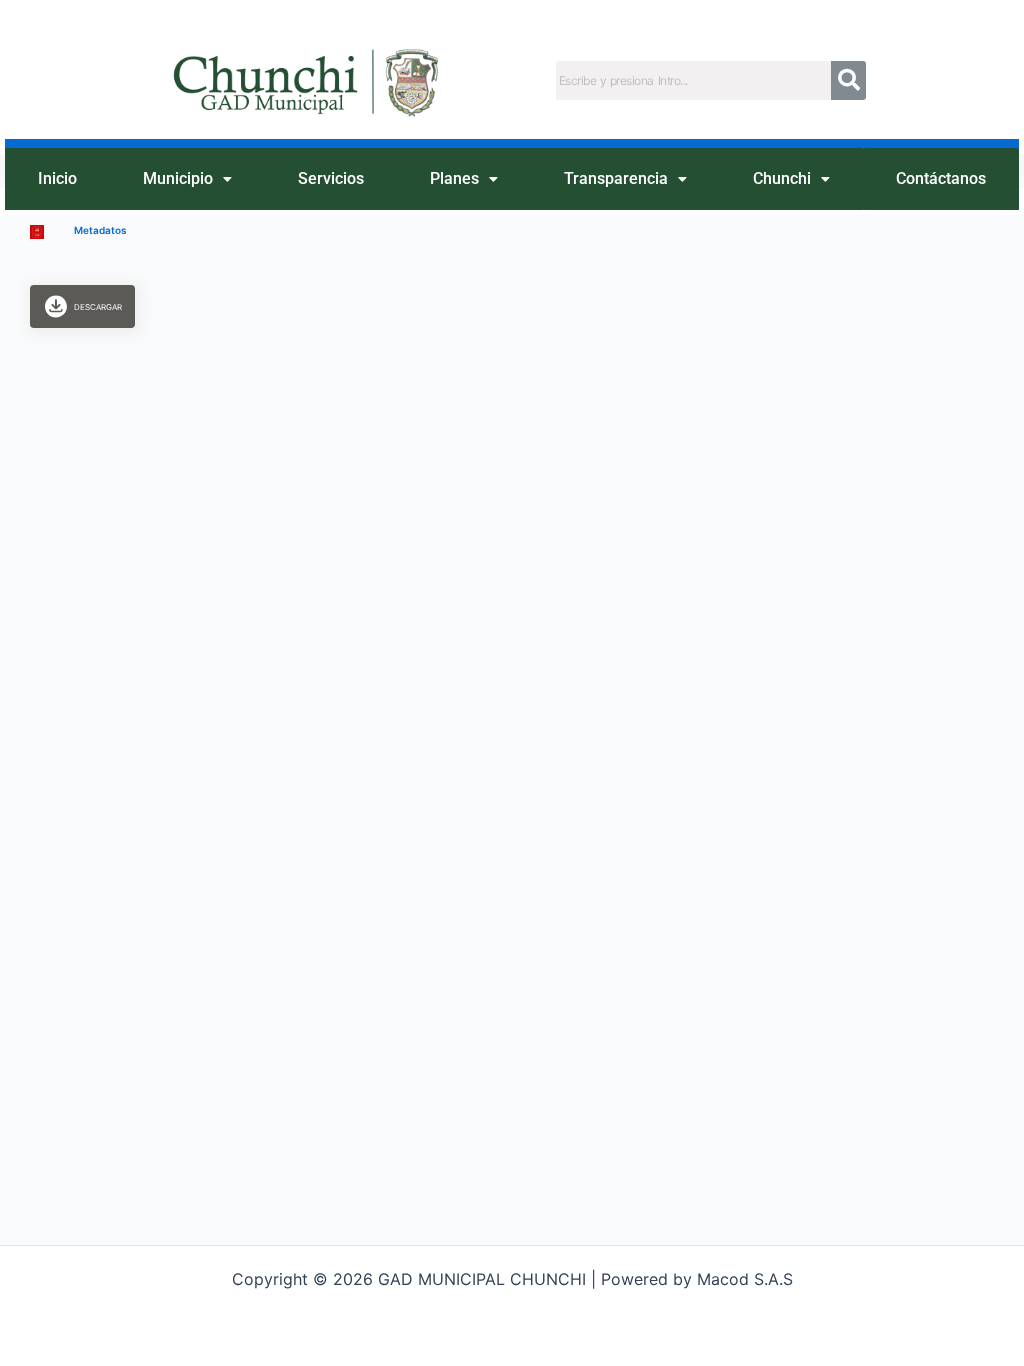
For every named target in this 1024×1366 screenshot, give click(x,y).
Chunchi (782, 178)
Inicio (57, 178)
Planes (454, 178)
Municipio (178, 178)
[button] (187, 179)
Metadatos (100, 230)
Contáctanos (941, 178)
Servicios (331, 178)
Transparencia (616, 178)
